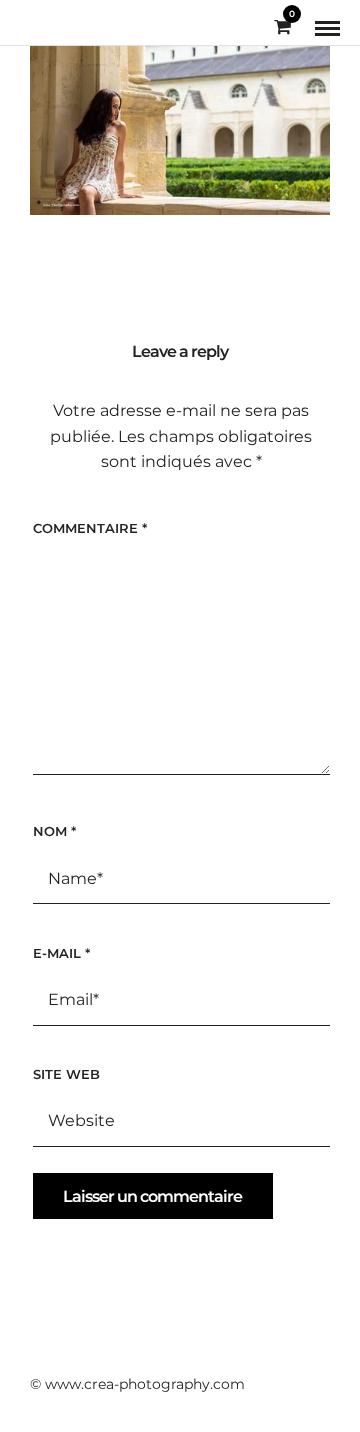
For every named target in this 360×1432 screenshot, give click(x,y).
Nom (54, 831)
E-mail (61, 953)
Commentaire (90, 528)
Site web (66, 1074)
